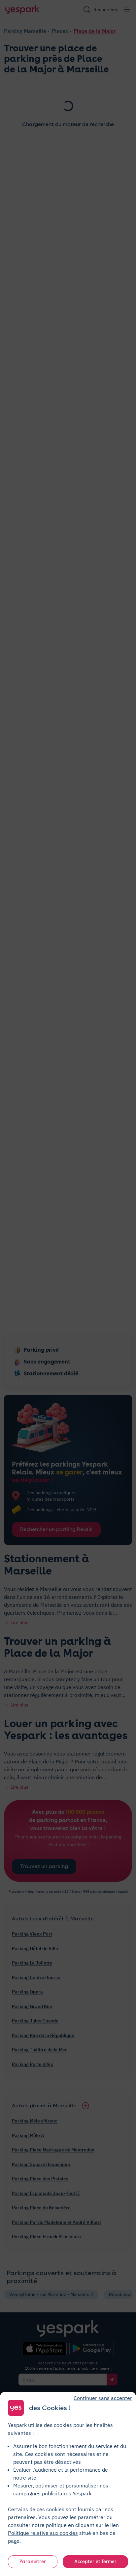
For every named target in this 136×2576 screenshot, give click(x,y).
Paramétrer (33, 2562)
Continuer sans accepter (103, 2398)
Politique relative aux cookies (43, 2533)
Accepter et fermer (95, 2562)
